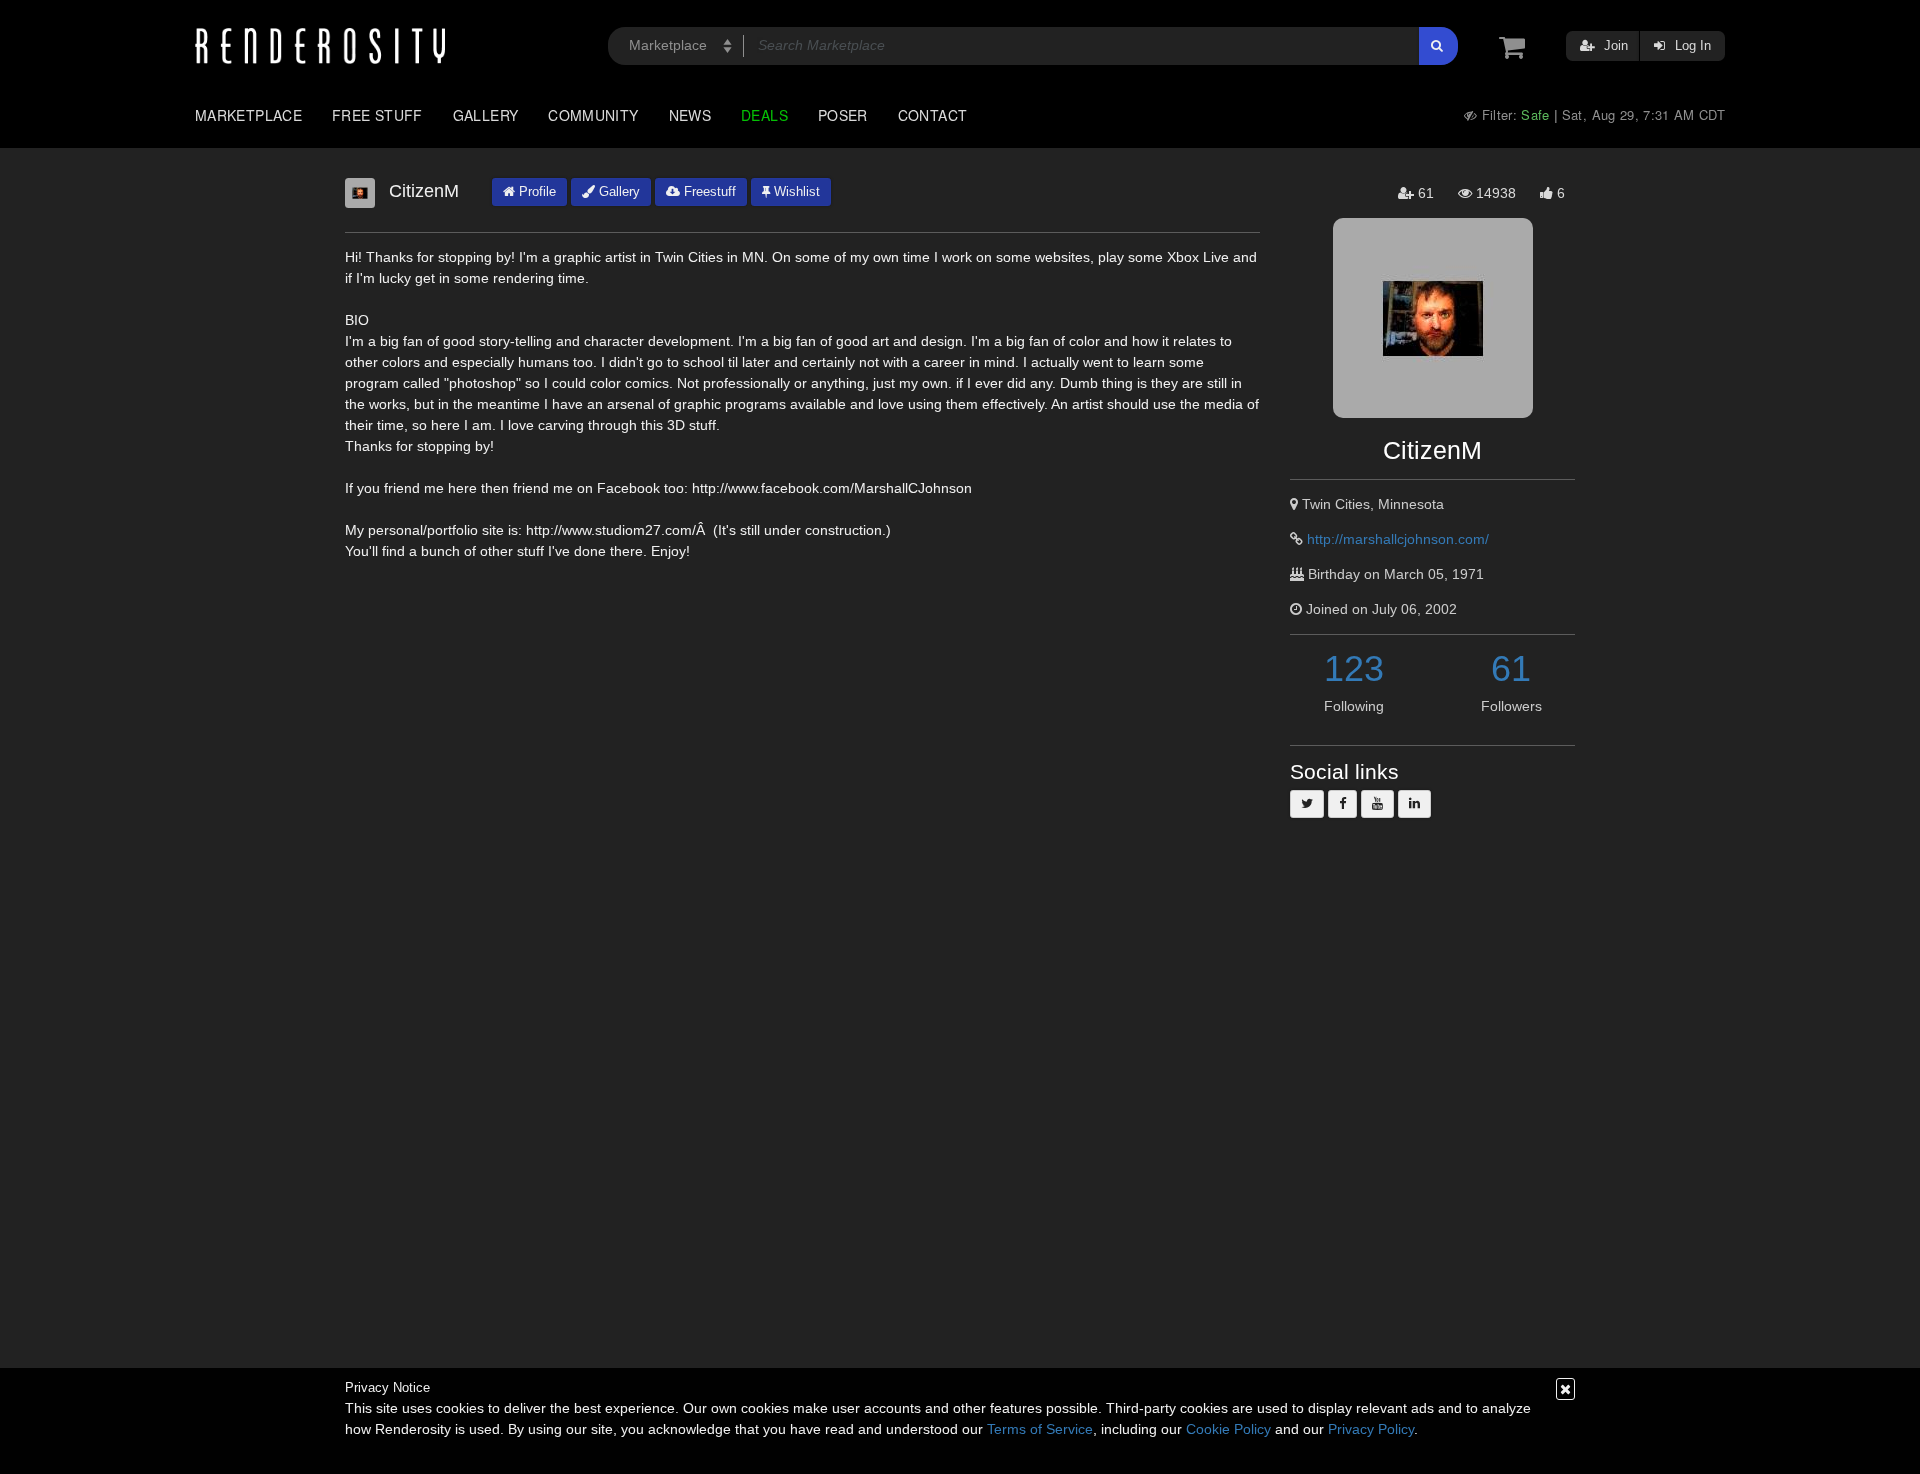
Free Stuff (377, 115)
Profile (535, 191)
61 (1511, 668)
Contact (933, 115)
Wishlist (795, 191)
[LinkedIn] (1414, 804)
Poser (843, 115)
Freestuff (708, 191)
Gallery (486, 115)
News (690, 115)
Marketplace (248, 115)
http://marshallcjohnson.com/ (1398, 539)
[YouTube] (1377, 804)
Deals (764, 115)
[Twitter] (1307, 804)
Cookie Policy (1228, 1429)
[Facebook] (1342, 804)
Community (593, 115)
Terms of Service (1040, 1429)
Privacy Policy (1371, 1429)
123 (1354, 668)
